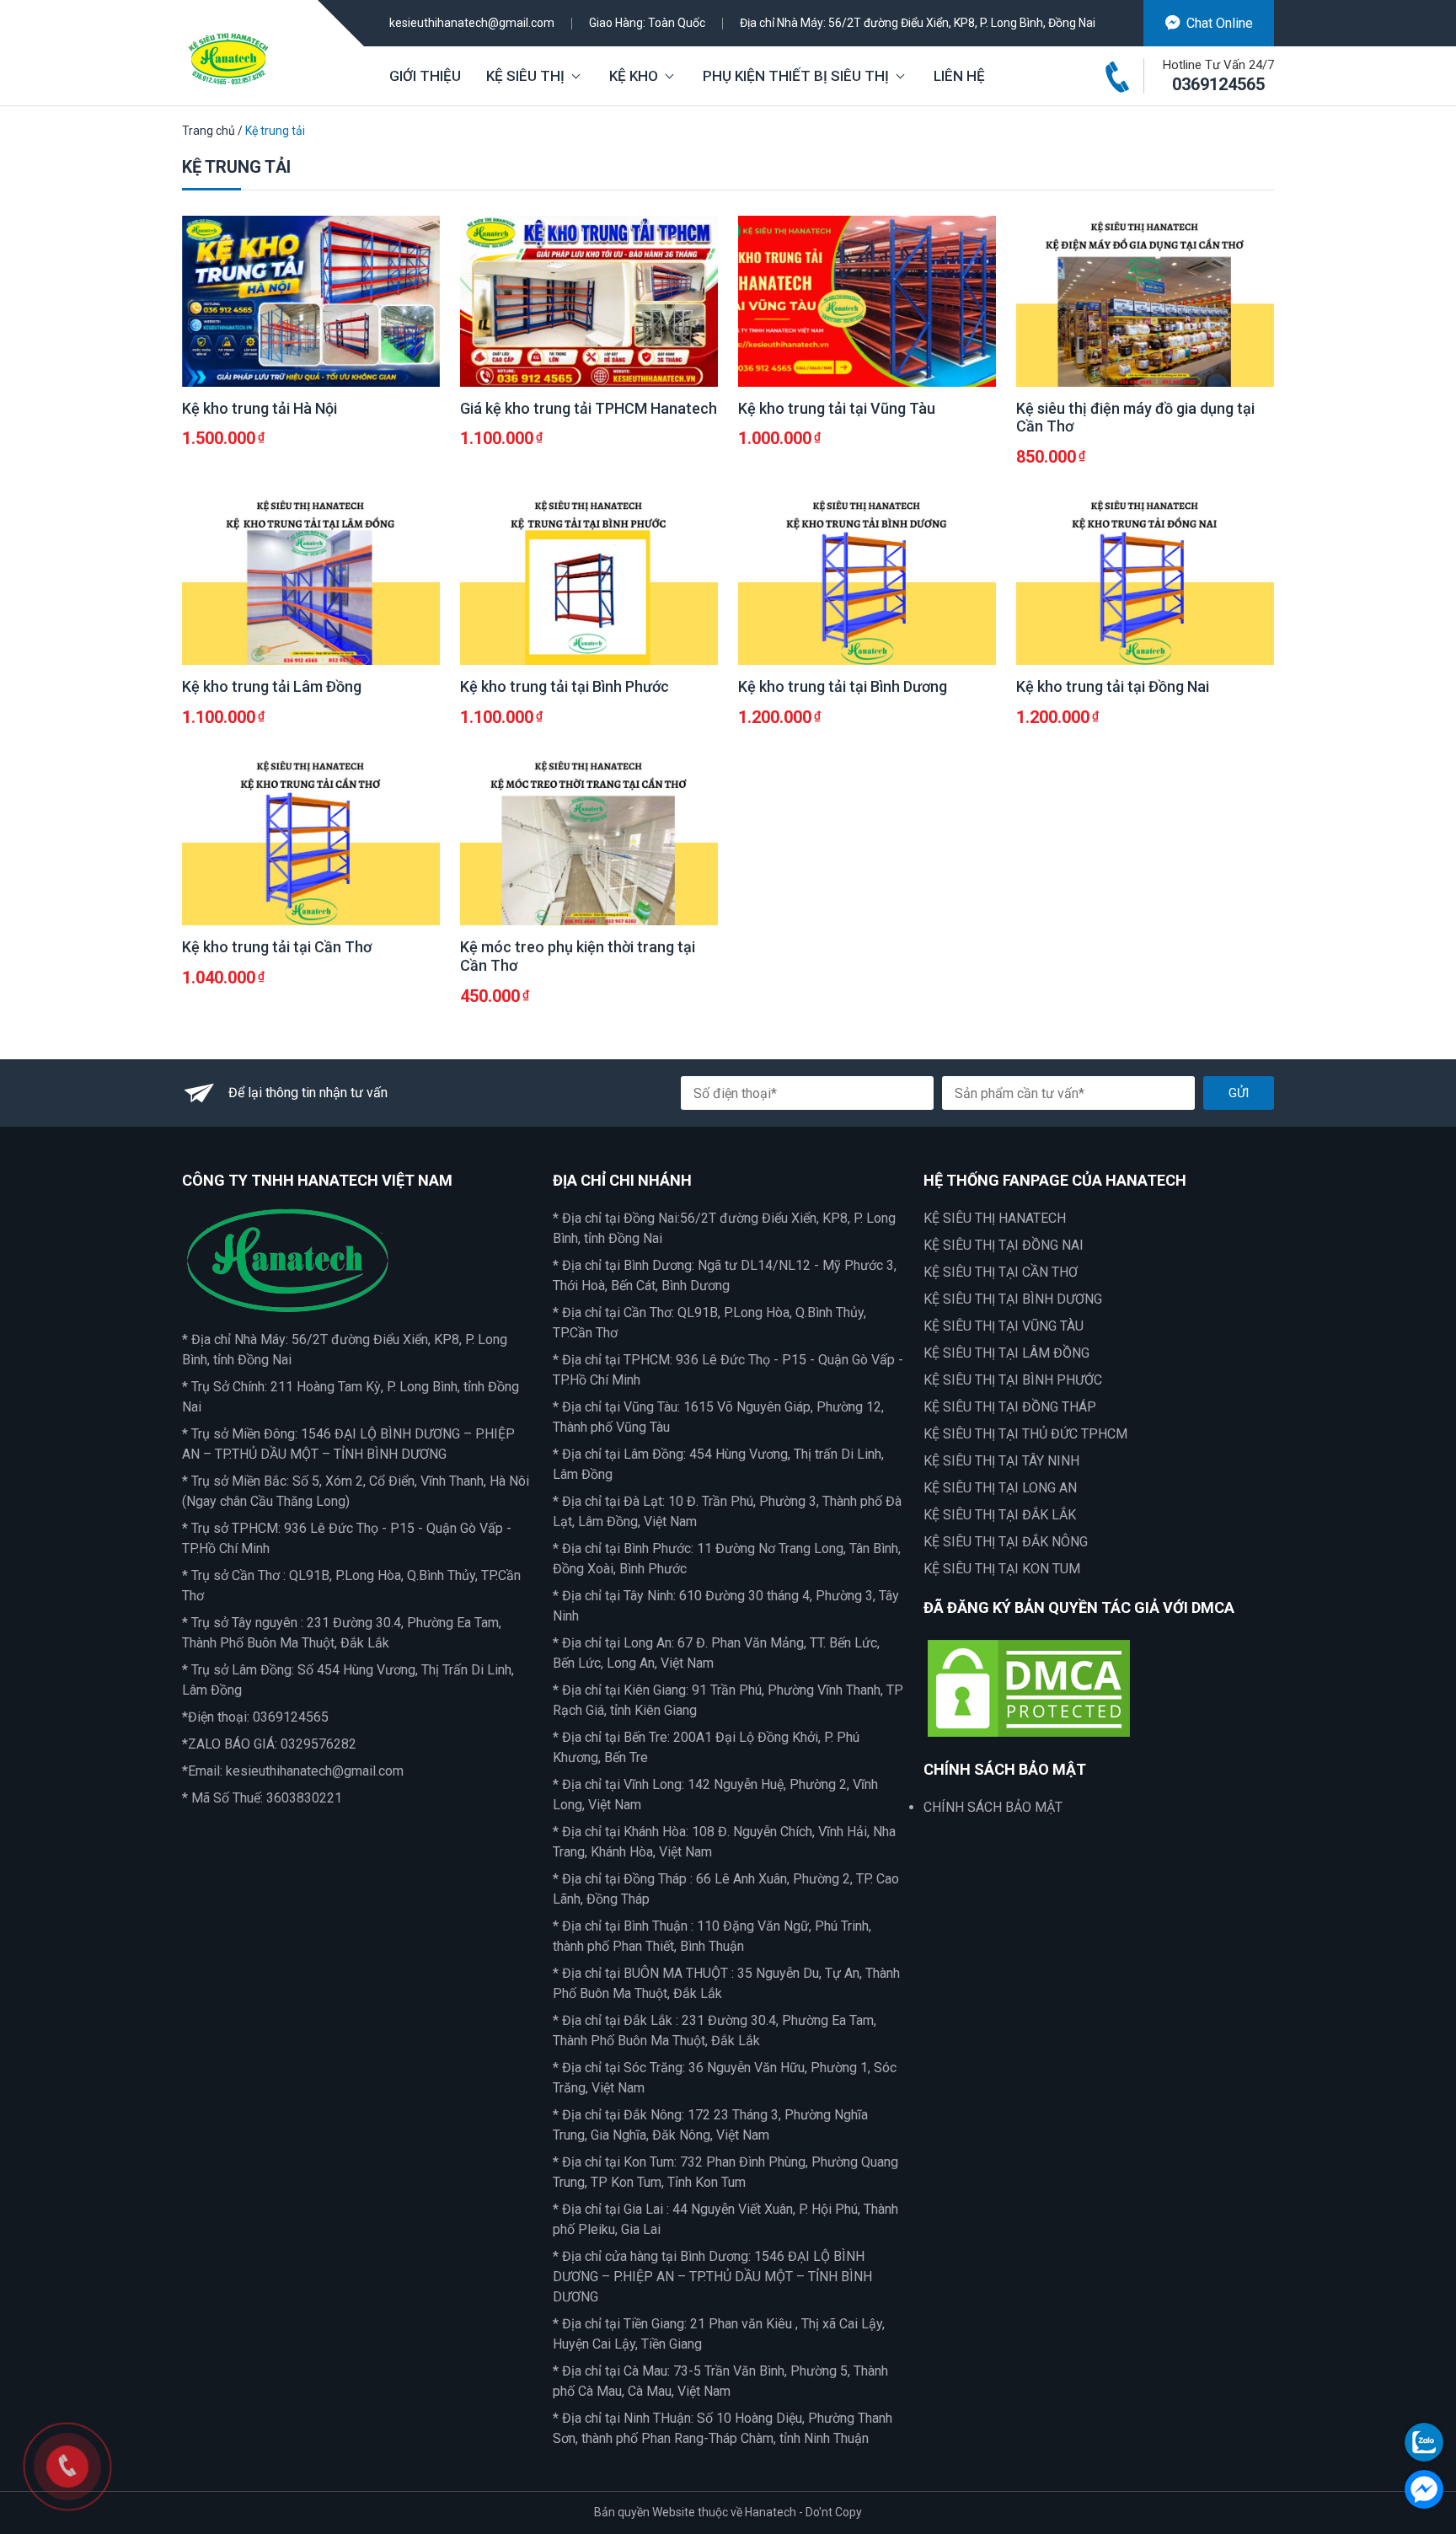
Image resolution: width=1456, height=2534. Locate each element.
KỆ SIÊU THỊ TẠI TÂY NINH (1001, 1461)
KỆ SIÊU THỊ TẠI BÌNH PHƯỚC (1013, 1380)
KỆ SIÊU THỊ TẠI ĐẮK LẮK (1000, 1515)
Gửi (1239, 1093)
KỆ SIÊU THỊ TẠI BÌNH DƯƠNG (1013, 1299)
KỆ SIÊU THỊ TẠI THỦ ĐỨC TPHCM (1025, 1434)
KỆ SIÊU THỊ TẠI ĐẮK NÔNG (1006, 1542)
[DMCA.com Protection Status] (1029, 1687)
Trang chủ (209, 131)
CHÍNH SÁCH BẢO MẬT (993, 1807)
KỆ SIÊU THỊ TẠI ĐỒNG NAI (1004, 1245)
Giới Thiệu (425, 76)
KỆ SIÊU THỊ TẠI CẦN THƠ (1001, 1272)
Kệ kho (634, 76)
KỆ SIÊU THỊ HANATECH (995, 1218)
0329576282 (318, 1744)
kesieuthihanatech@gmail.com (472, 23)
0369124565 (1218, 84)
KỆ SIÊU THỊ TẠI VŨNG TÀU (1004, 1326)
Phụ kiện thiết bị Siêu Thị (796, 76)
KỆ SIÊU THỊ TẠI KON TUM (1002, 1569)
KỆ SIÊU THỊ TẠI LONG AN (1000, 1488)
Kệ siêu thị (525, 76)
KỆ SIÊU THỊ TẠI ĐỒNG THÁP (1010, 1407)
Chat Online (1220, 23)
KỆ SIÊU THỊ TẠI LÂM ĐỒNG (1006, 1353)
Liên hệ (959, 76)
